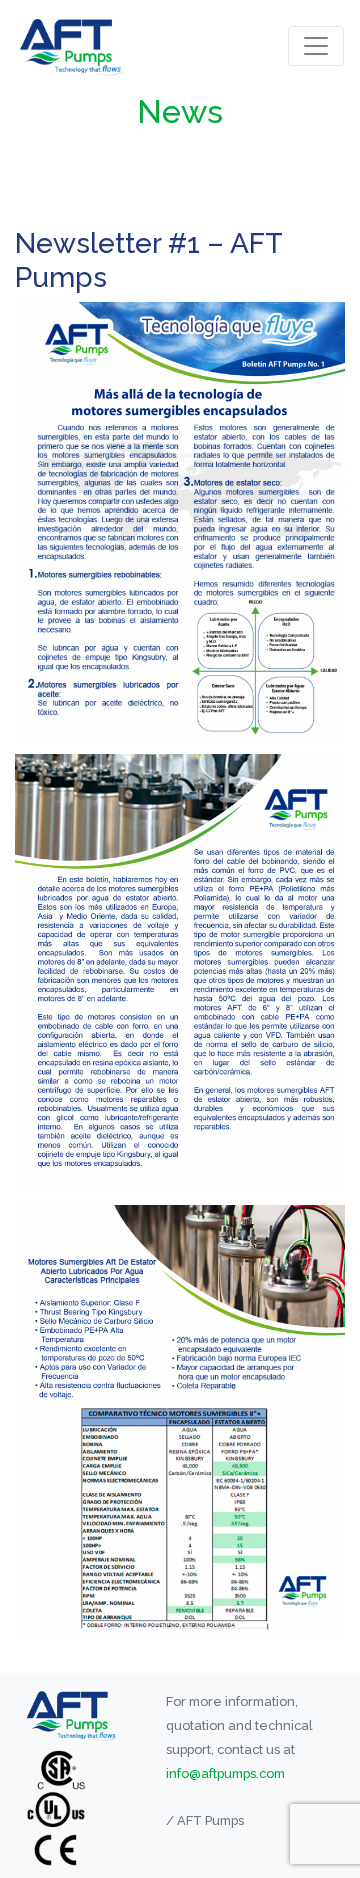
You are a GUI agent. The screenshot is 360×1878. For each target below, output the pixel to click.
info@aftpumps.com (225, 1773)
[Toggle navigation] (316, 46)
